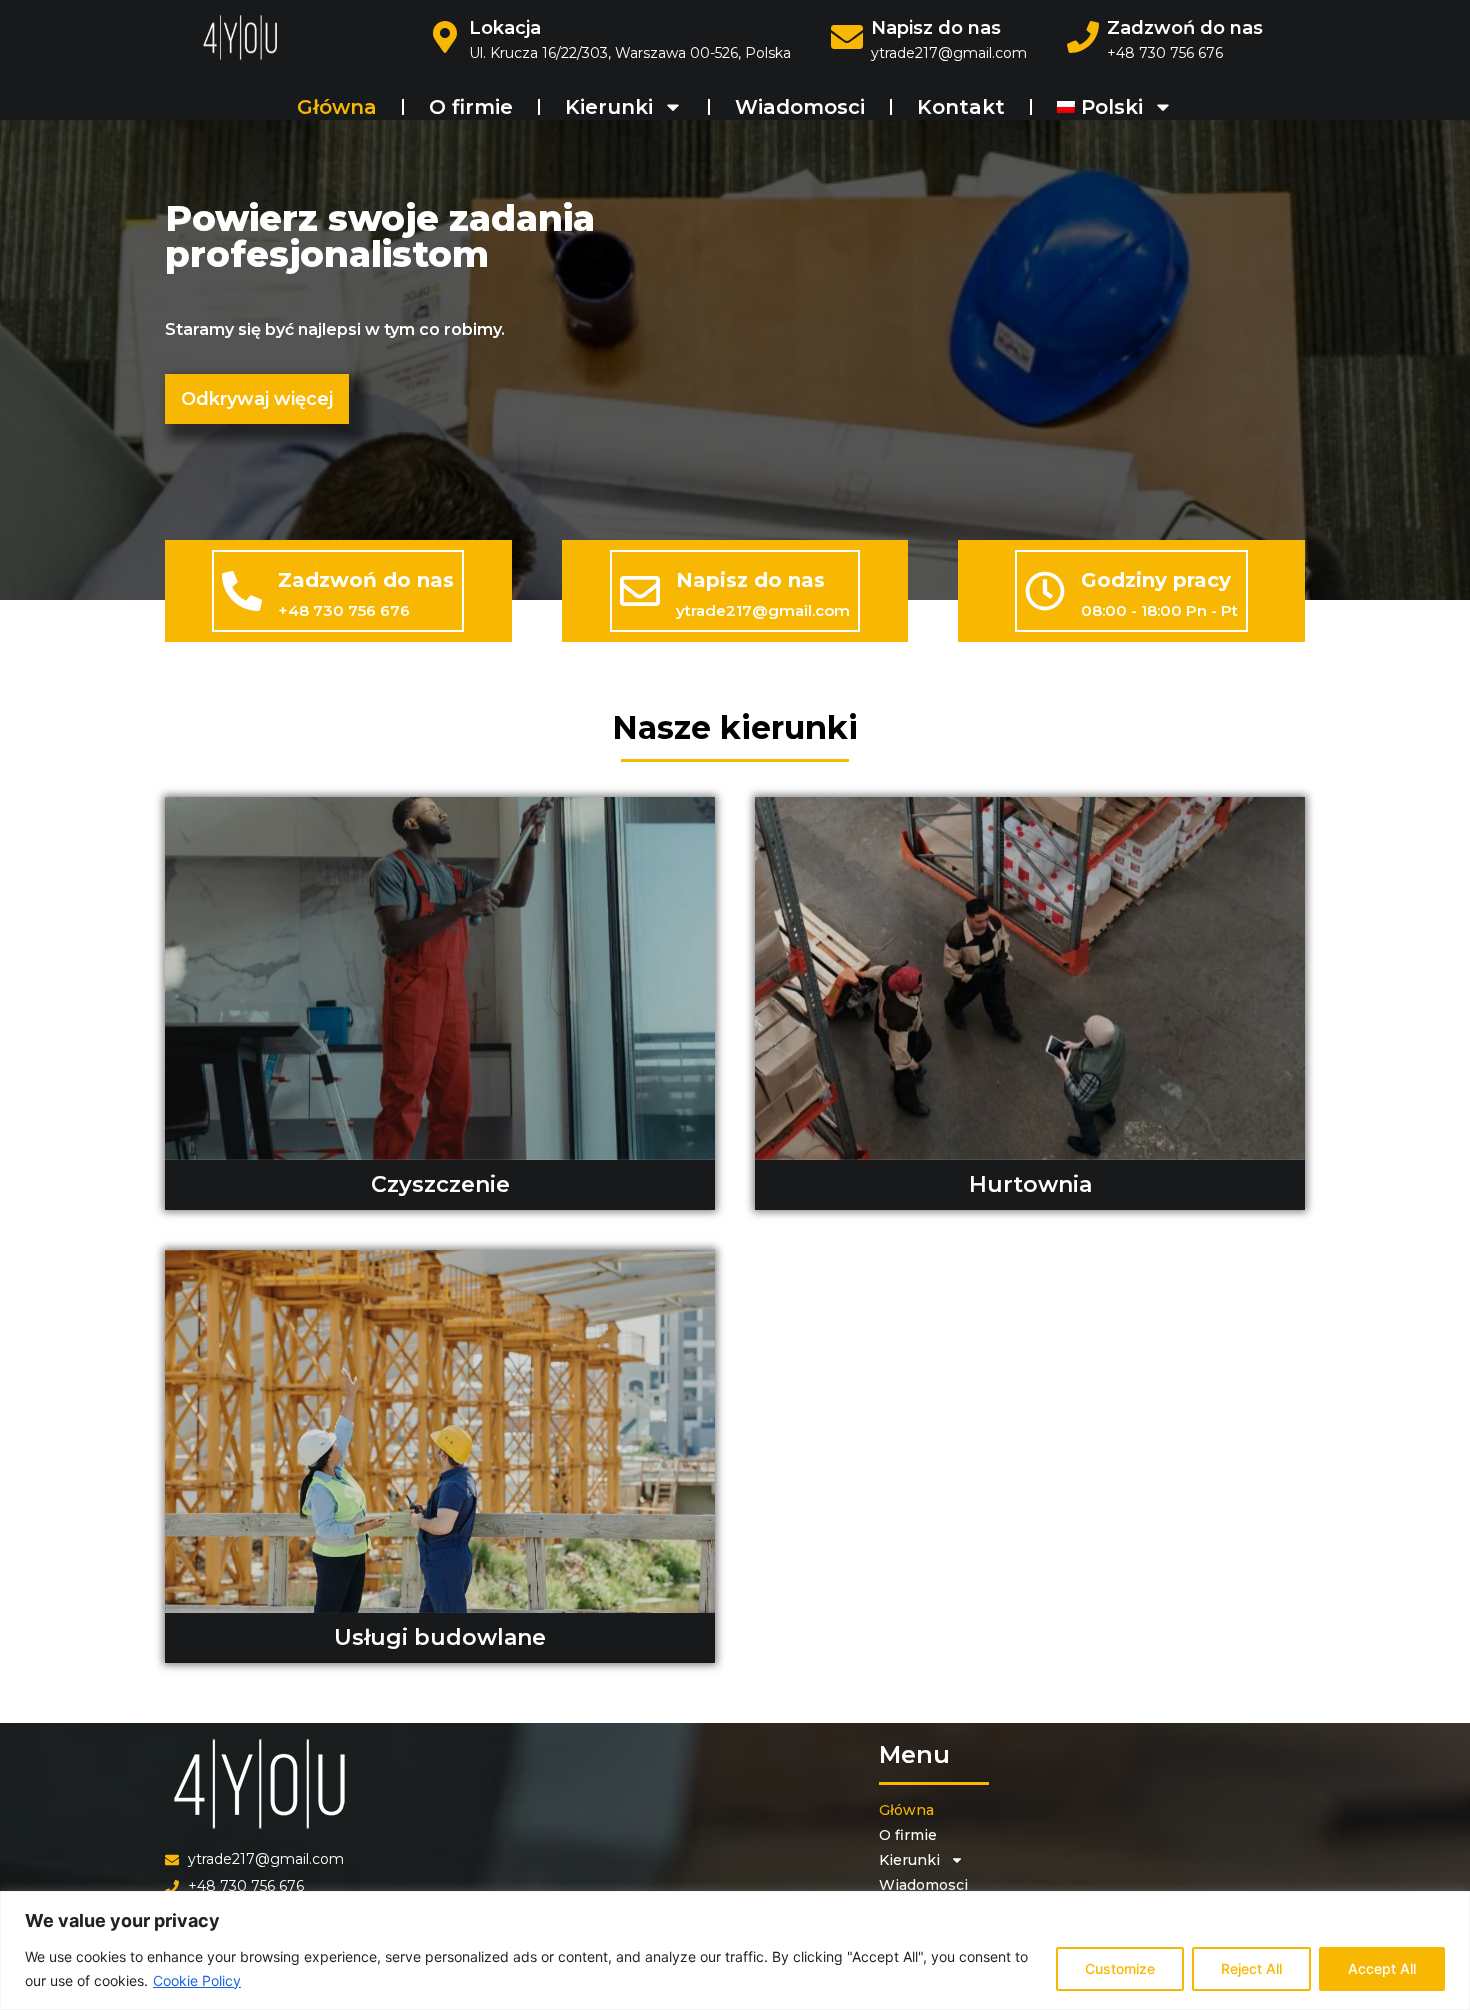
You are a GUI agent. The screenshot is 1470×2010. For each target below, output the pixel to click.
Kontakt (961, 107)
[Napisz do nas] (640, 591)
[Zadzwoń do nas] (242, 591)
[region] (735, 1950)
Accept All (1382, 1968)
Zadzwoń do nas (1185, 28)
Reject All (1251, 1968)
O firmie (471, 107)
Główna (337, 107)
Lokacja (505, 28)
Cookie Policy (197, 1980)
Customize (1120, 1968)
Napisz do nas (936, 28)
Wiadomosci (800, 107)
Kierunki (609, 107)
